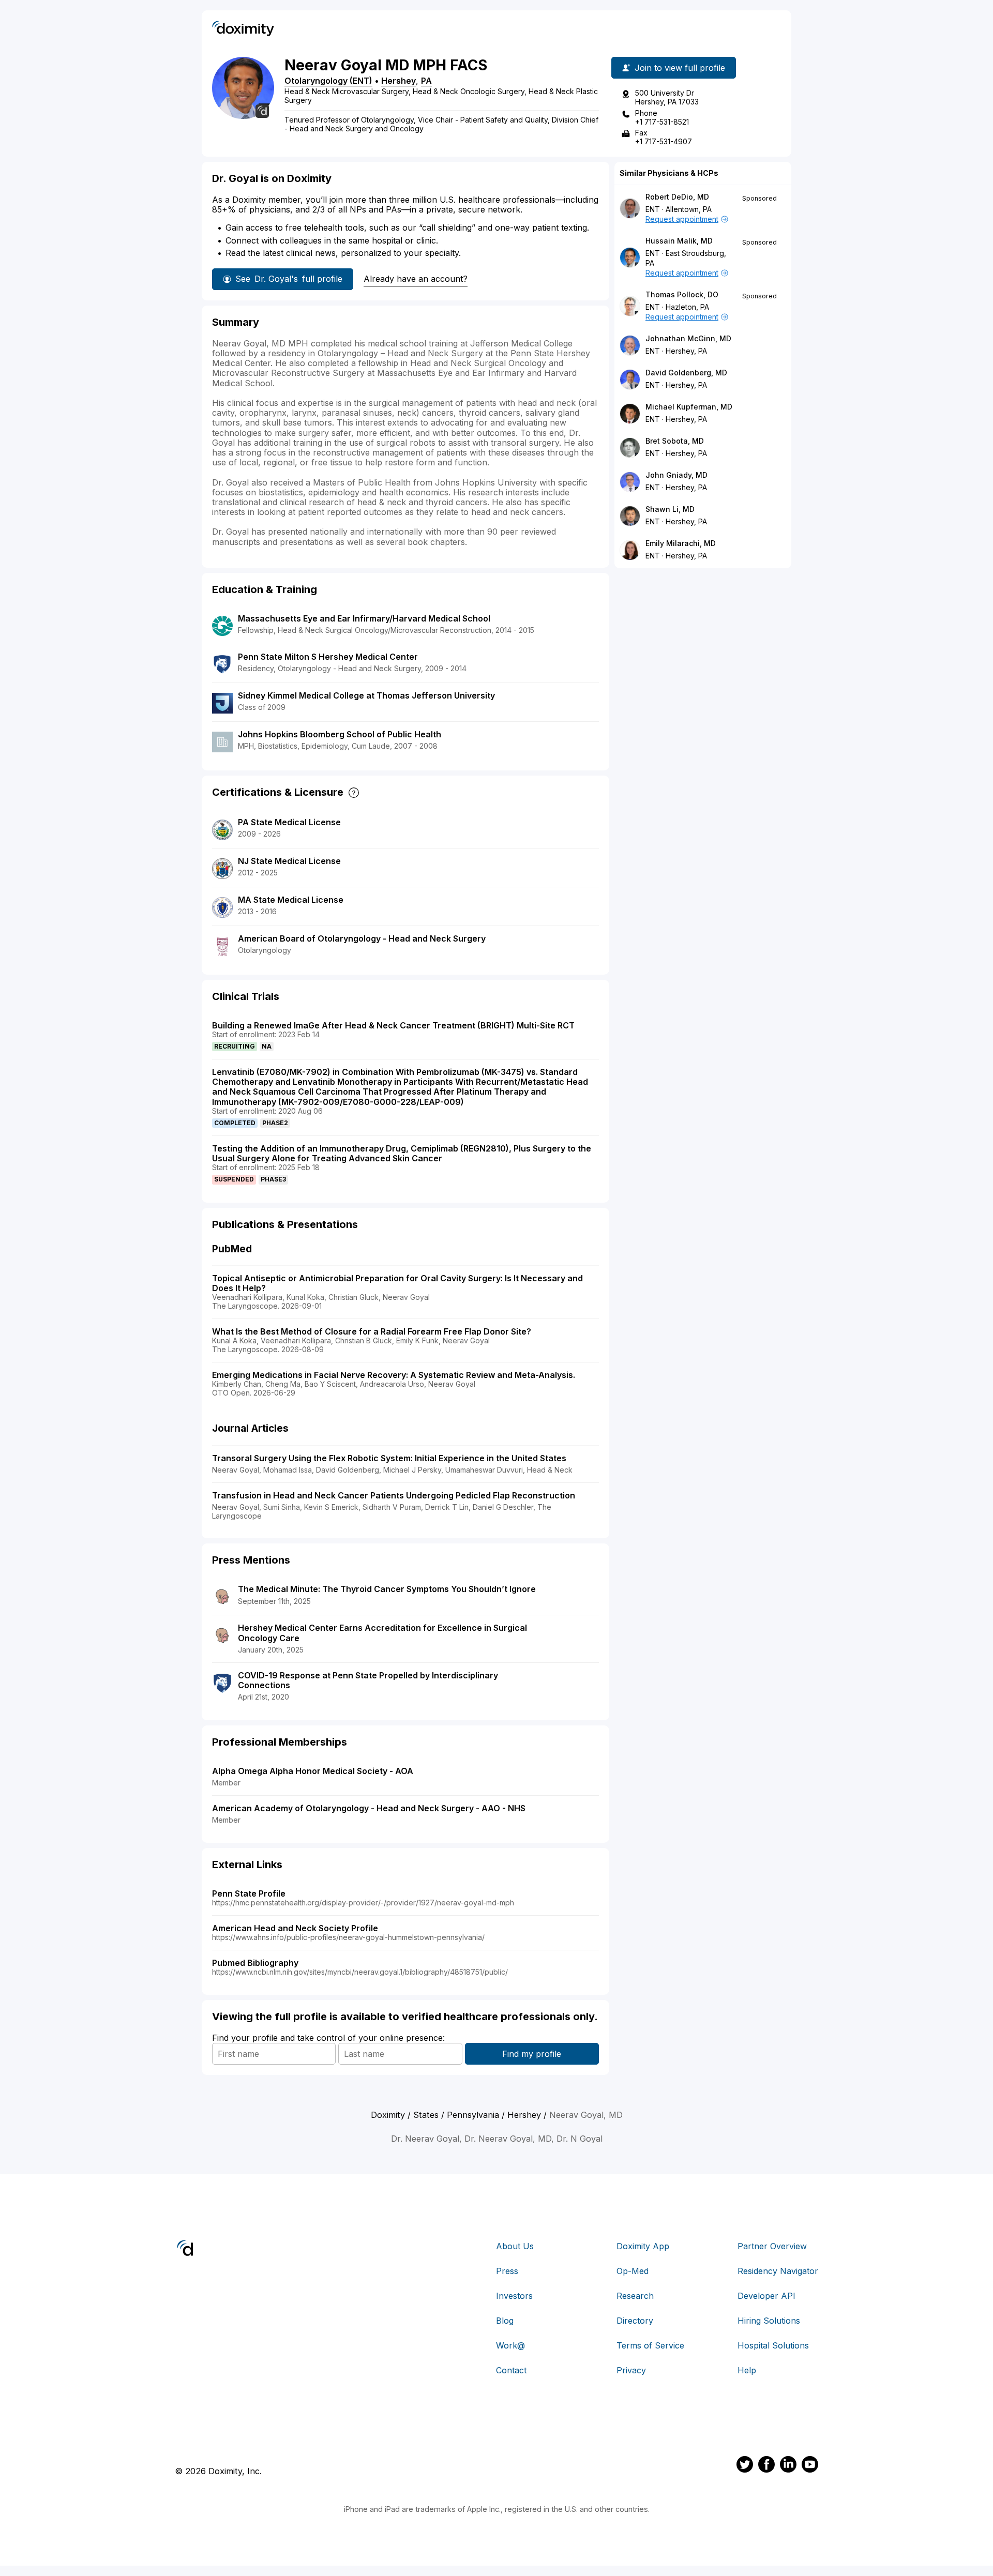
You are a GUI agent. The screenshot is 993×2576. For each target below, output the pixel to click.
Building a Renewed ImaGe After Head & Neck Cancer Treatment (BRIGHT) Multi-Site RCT (393, 1025)
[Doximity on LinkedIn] (788, 2466)
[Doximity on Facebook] (766, 2466)
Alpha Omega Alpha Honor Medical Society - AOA (313, 1771)
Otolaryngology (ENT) (328, 81)
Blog (505, 2321)
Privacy (631, 2370)
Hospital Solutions (773, 2345)
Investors (514, 2296)
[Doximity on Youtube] (810, 2466)
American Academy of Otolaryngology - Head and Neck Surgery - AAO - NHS (369, 1808)
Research (635, 2296)
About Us (515, 2246)
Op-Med (633, 2271)
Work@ (510, 2345)
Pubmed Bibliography (255, 1963)
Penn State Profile (249, 1893)
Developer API (766, 2296)
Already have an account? (416, 279)
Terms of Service (650, 2345)
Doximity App (643, 2246)
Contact (511, 2370)
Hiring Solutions (769, 2321)
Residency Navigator (778, 2271)
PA (426, 81)
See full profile (289, 279)
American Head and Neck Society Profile (295, 1928)
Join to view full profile (680, 68)
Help (747, 2370)
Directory (635, 2321)
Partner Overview (772, 2246)
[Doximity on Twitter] (745, 2466)
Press (507, 2271)
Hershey (398, 81)
